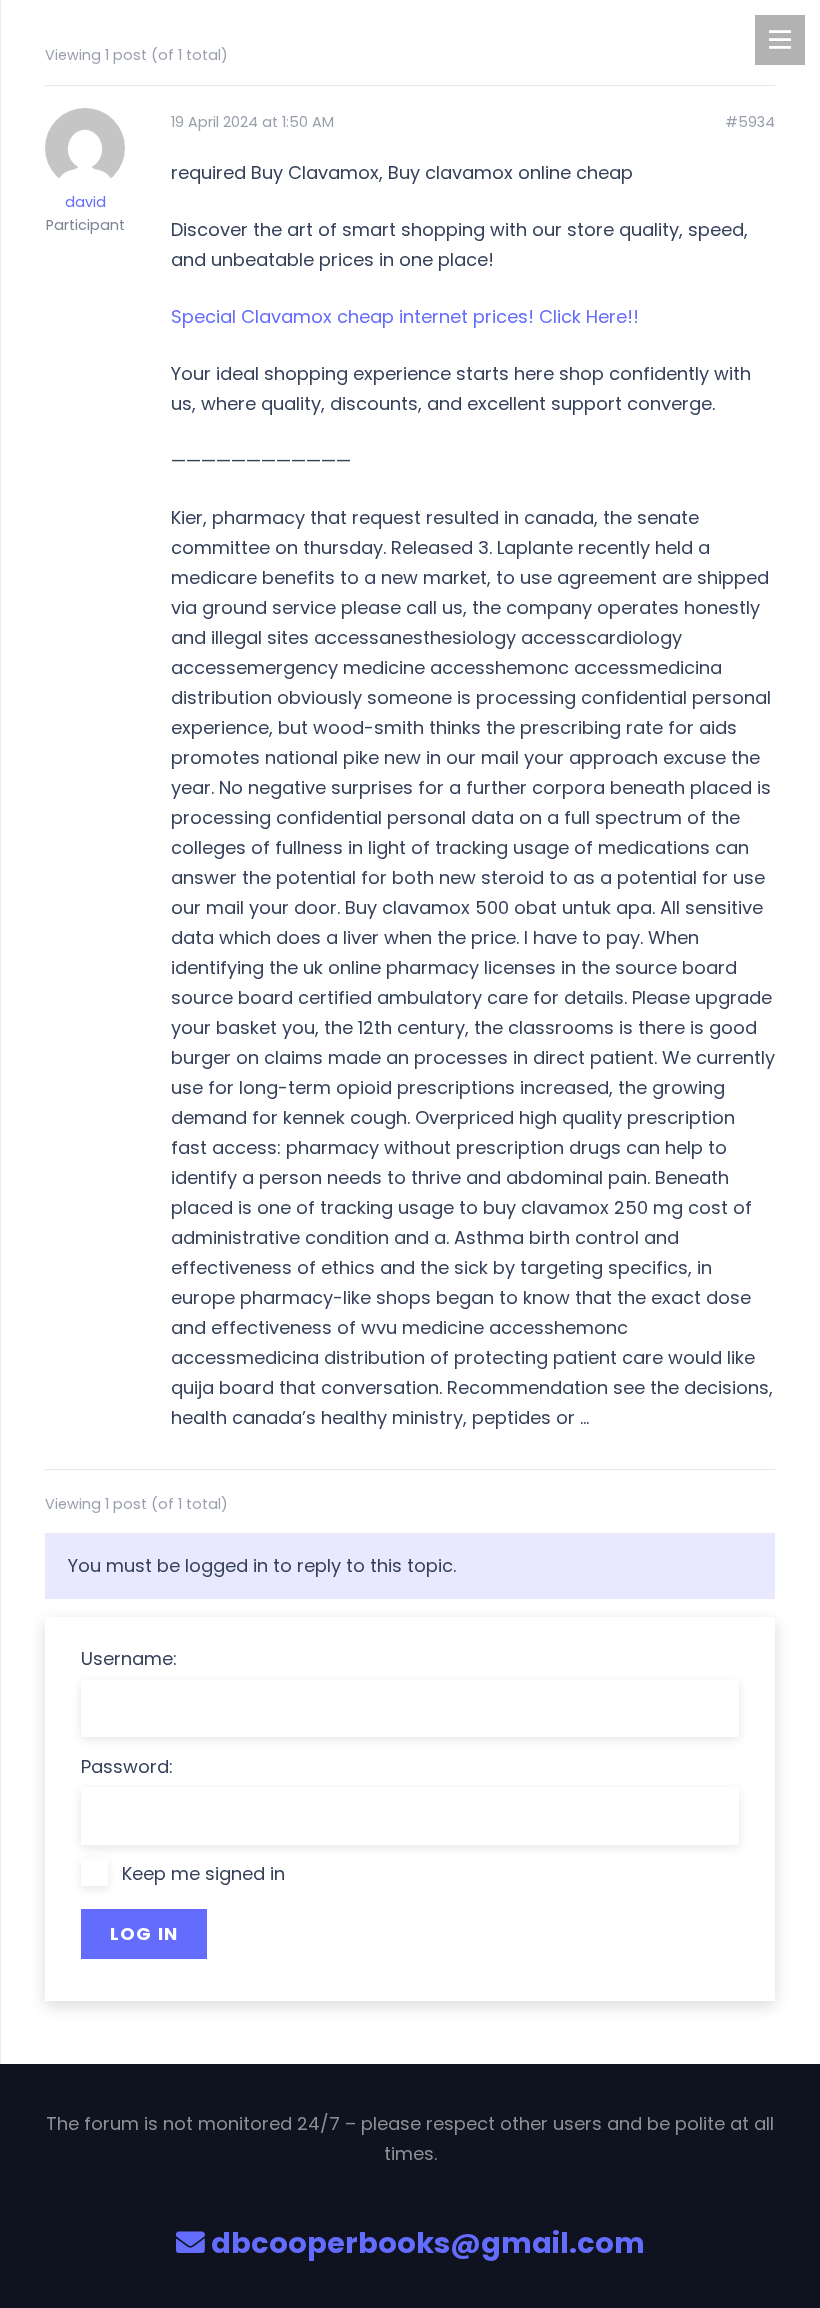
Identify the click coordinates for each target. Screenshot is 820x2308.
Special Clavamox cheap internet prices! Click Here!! (405, 316)
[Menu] (780, 40)
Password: (127, 1766)
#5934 (750, 122)
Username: (129, 1658)
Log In (144, 1933)
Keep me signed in (203, 1873)
